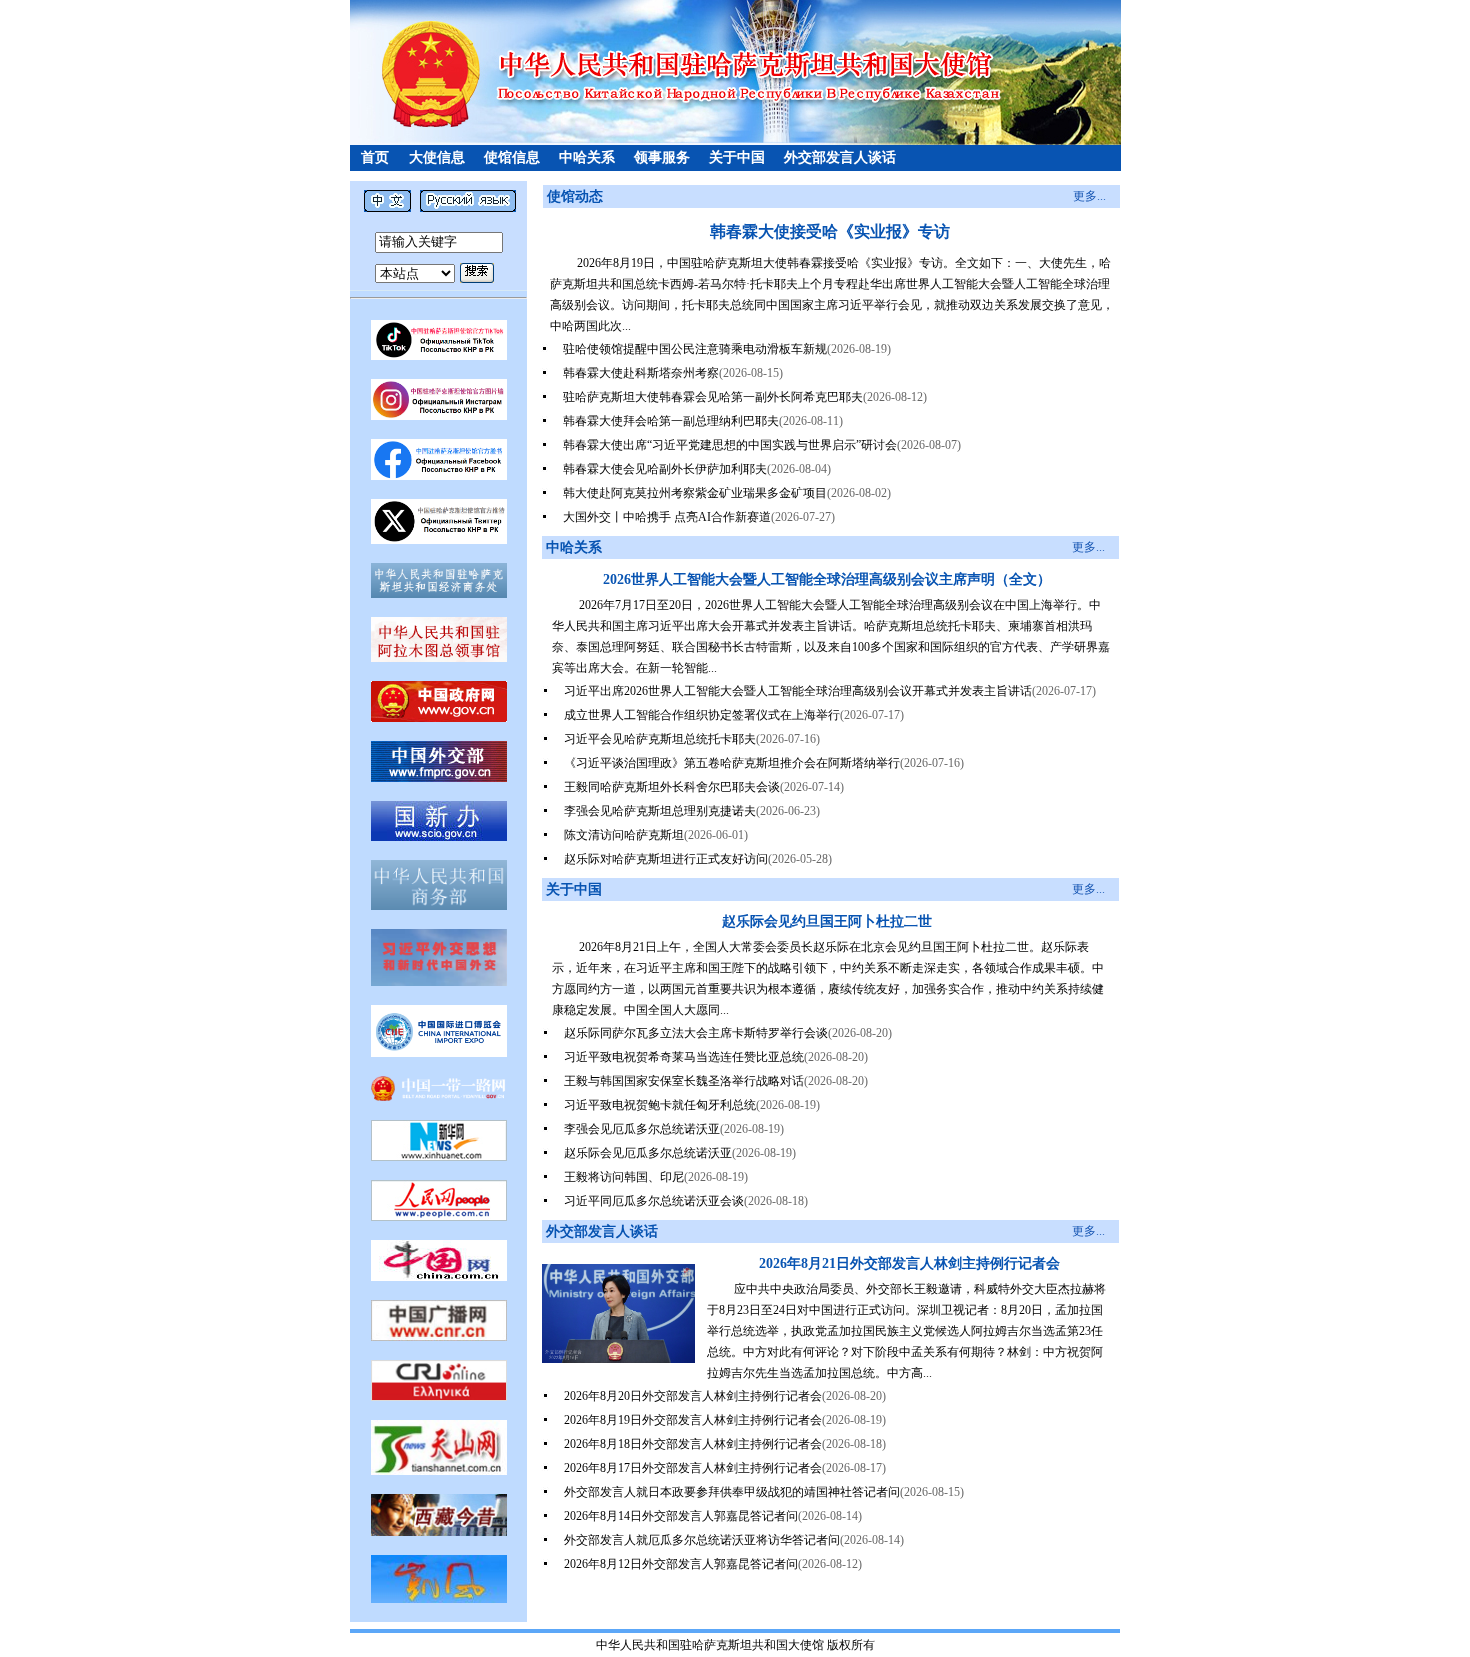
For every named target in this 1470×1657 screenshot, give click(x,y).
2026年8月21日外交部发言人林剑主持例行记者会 (909, 1263)
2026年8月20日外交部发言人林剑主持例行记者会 (693, 1396)
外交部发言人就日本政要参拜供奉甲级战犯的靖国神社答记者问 (732, 1492)
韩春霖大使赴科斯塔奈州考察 (641, 373)
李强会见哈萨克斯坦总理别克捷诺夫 (660, 811)
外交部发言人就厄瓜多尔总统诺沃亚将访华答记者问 (702, 1540)
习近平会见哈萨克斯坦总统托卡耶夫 (660, 739)
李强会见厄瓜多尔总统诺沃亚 (642, 1129)
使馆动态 (575, 196)
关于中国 (737, 157)
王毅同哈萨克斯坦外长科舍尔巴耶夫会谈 (672, 787)
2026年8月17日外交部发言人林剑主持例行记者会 (693, 1468)
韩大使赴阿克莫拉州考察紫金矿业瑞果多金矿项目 (695, 493)
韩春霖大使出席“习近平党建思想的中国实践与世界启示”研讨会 (730, 445)
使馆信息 (512, 157)
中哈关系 (587, 157)
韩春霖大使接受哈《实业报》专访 (830, 231)
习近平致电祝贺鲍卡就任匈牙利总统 (660, 1105)
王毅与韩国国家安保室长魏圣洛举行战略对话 (684, 1081)
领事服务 (662, 157)
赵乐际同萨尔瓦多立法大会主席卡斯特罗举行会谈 (696, 1033)
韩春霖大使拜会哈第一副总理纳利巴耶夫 (671, 421)
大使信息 (437, 157)
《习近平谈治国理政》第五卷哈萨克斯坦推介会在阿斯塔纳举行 (732, 763)
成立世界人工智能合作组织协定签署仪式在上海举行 (702, 715)
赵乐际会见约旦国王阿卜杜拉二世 (827, 921)
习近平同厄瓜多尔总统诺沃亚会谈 (654, 1201)
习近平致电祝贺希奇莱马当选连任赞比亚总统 (684, 1057)
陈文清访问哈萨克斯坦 (624, 835)
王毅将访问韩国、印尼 (624, 1177)
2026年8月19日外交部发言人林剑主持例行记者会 (693, 1420)
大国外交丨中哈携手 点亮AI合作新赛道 (667, 517)
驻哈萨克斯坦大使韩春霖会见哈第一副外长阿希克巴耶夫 (713, 397)
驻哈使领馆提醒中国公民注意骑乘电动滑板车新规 (695, 349)
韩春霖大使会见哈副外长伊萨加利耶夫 (665, 469)
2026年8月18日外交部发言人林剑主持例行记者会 (693, 1444)
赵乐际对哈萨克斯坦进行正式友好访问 (666, 859)
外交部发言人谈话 (840, 157)
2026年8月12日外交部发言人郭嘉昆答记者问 (681, 1564)
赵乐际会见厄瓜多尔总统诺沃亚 (648, 1153)
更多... (1089, 196)
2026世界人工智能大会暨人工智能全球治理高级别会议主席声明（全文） (827, 579)
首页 (375, 157)
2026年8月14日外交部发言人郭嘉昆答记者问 (681, 1516)
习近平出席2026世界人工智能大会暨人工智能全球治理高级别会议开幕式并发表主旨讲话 (798, 691)
